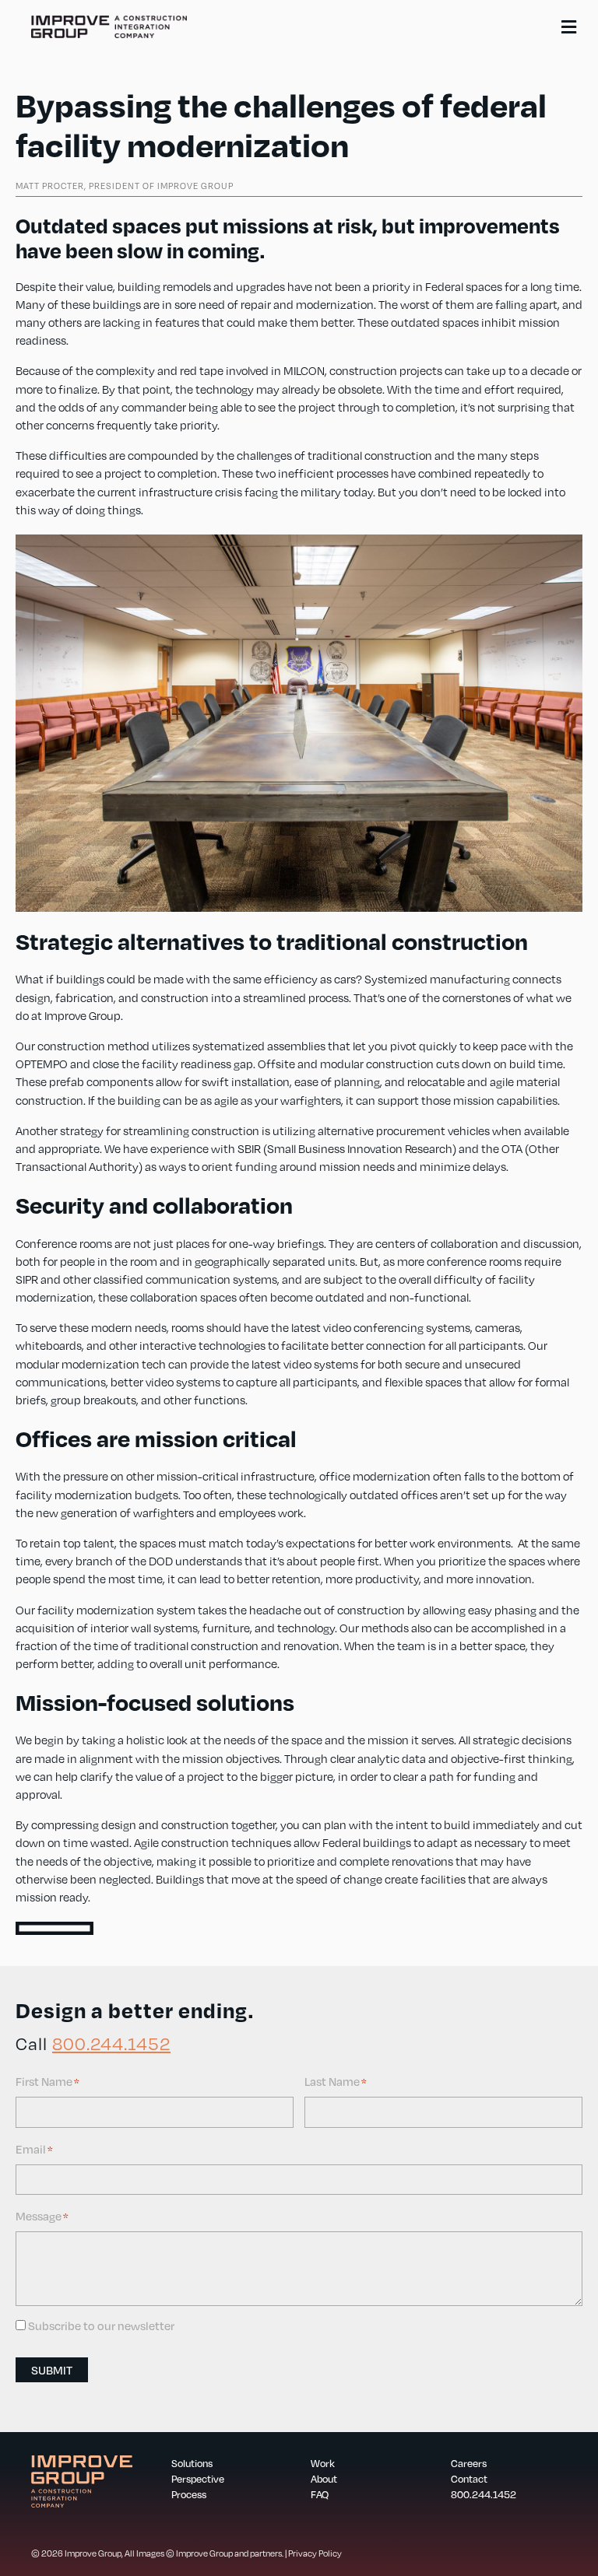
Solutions (192, 2463)
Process (189, 2494)
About (324, 2479)
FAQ (320, 2494)
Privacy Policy (315, 2553)
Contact (469, 2479)
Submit (52, 2370)
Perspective (198, 2479)
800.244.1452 (111, 2043)
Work (323, 2463)
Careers (469, 2463)
